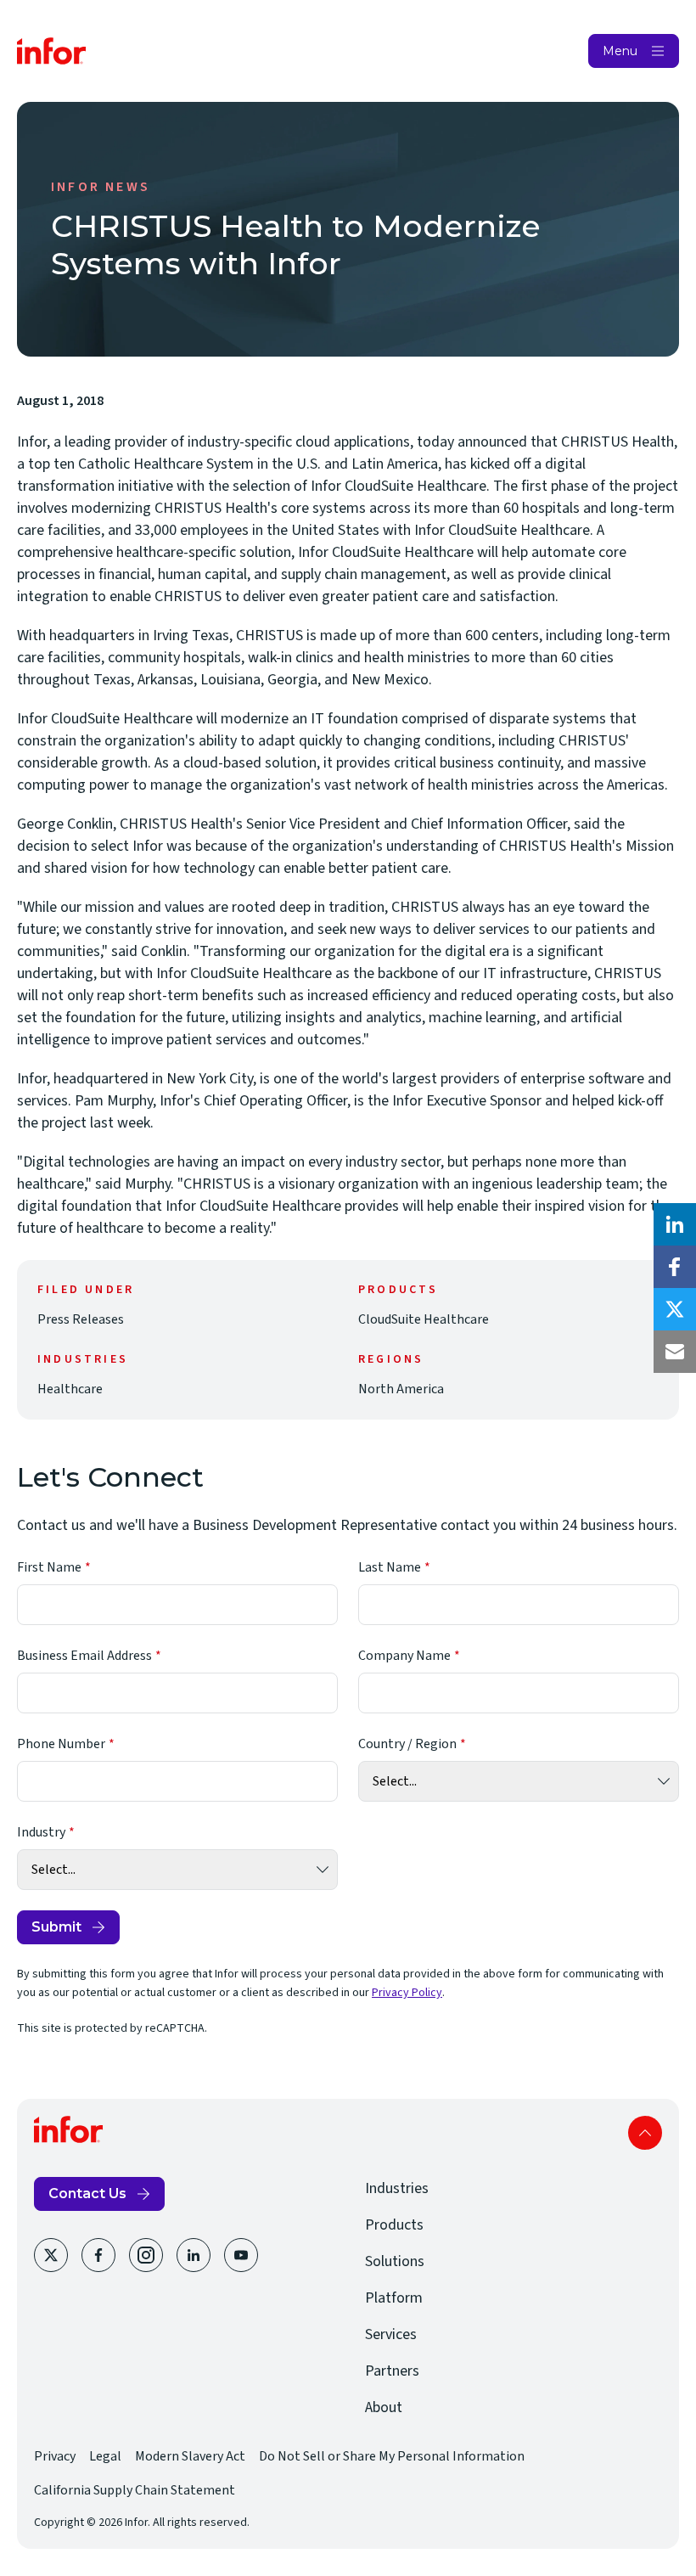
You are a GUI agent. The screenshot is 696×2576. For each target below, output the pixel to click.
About (384, 2407)
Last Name (390, 1567)
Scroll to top (645, 2133)
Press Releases (81, 1319)
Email (675, 1352)
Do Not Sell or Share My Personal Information (392, 2456)
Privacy (55, 2456)
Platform (394, 2298)
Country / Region (407, 1744)
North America (401, 1389)
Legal (105, 2456)
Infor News (101, 187)
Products (394, 2225)
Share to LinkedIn (675, 1224)
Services (391, 2334)
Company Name (404, 1656)
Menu (620, 51)
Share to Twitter (675, 1309)
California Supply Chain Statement (135, 2490)
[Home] (52, 51)
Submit (56, 1927)
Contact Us (87, 2194)
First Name (49, 1567)
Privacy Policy (407, 1993)
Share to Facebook (675, 1267)
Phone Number (61, 1744)
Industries (397, 2188)
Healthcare (70, 1389)
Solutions (395, 2261)
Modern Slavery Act (190, 2456)
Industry (41, 1832)
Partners (392, 2371)
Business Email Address (84, 1656)
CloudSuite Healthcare (424, 1319)
